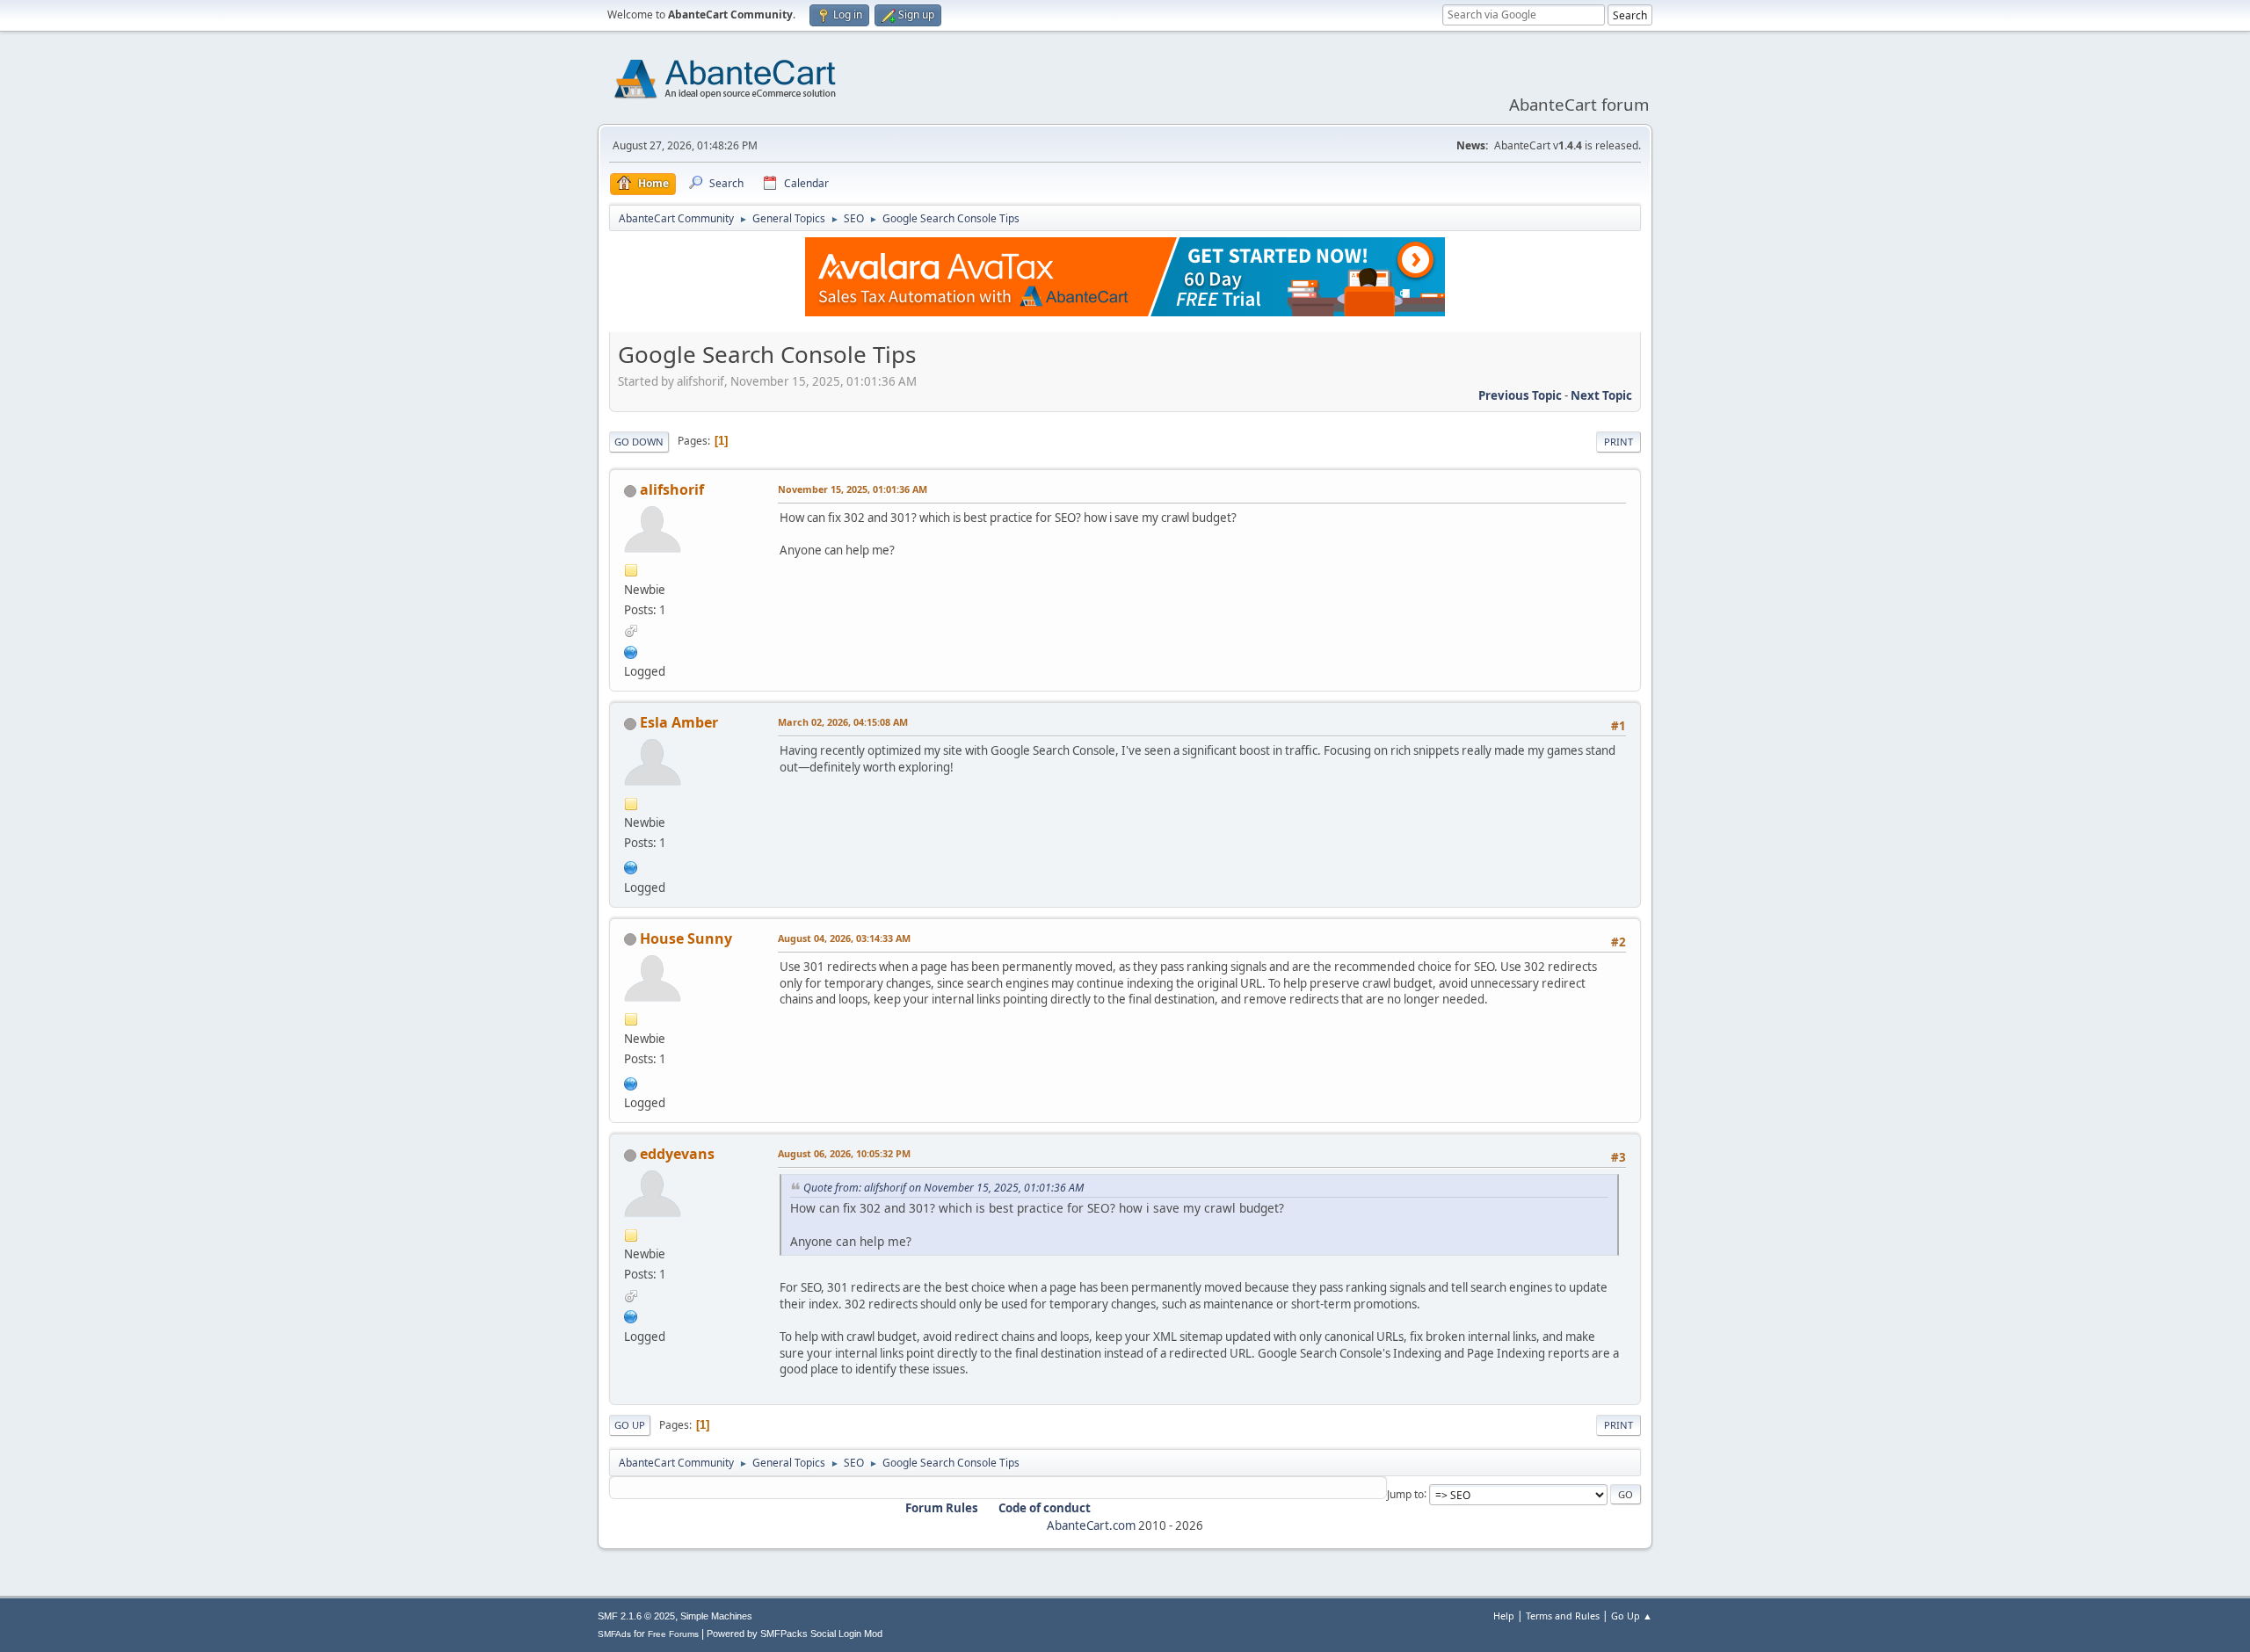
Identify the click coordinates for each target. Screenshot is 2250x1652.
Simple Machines (716, 1616)
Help (1504, 1616)
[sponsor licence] (631, 650)
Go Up (630, 1425)
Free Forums (673, 1634)
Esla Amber (679, 722)
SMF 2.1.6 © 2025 (636, 1616)
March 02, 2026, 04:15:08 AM (843, 722)
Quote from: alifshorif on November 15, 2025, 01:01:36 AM (944, 1188)
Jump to (1405, 1493)
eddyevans (677, 1154)
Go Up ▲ (1632, 1616)
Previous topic (1520, 395)
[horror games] (631, 1082)
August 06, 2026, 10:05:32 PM (844, 1153)
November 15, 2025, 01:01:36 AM (853, 489)
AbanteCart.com (1091, 1525)
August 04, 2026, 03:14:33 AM (844, 938)
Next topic (1601, 395)
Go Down (639, 442)
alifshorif (672, 489)
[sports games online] (631, 1315)
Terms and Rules (1563, 1616)
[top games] (631, 866)
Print (1619, 442)
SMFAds (614, 1634)
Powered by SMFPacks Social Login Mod (795, 1634)
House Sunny (686, 938)
